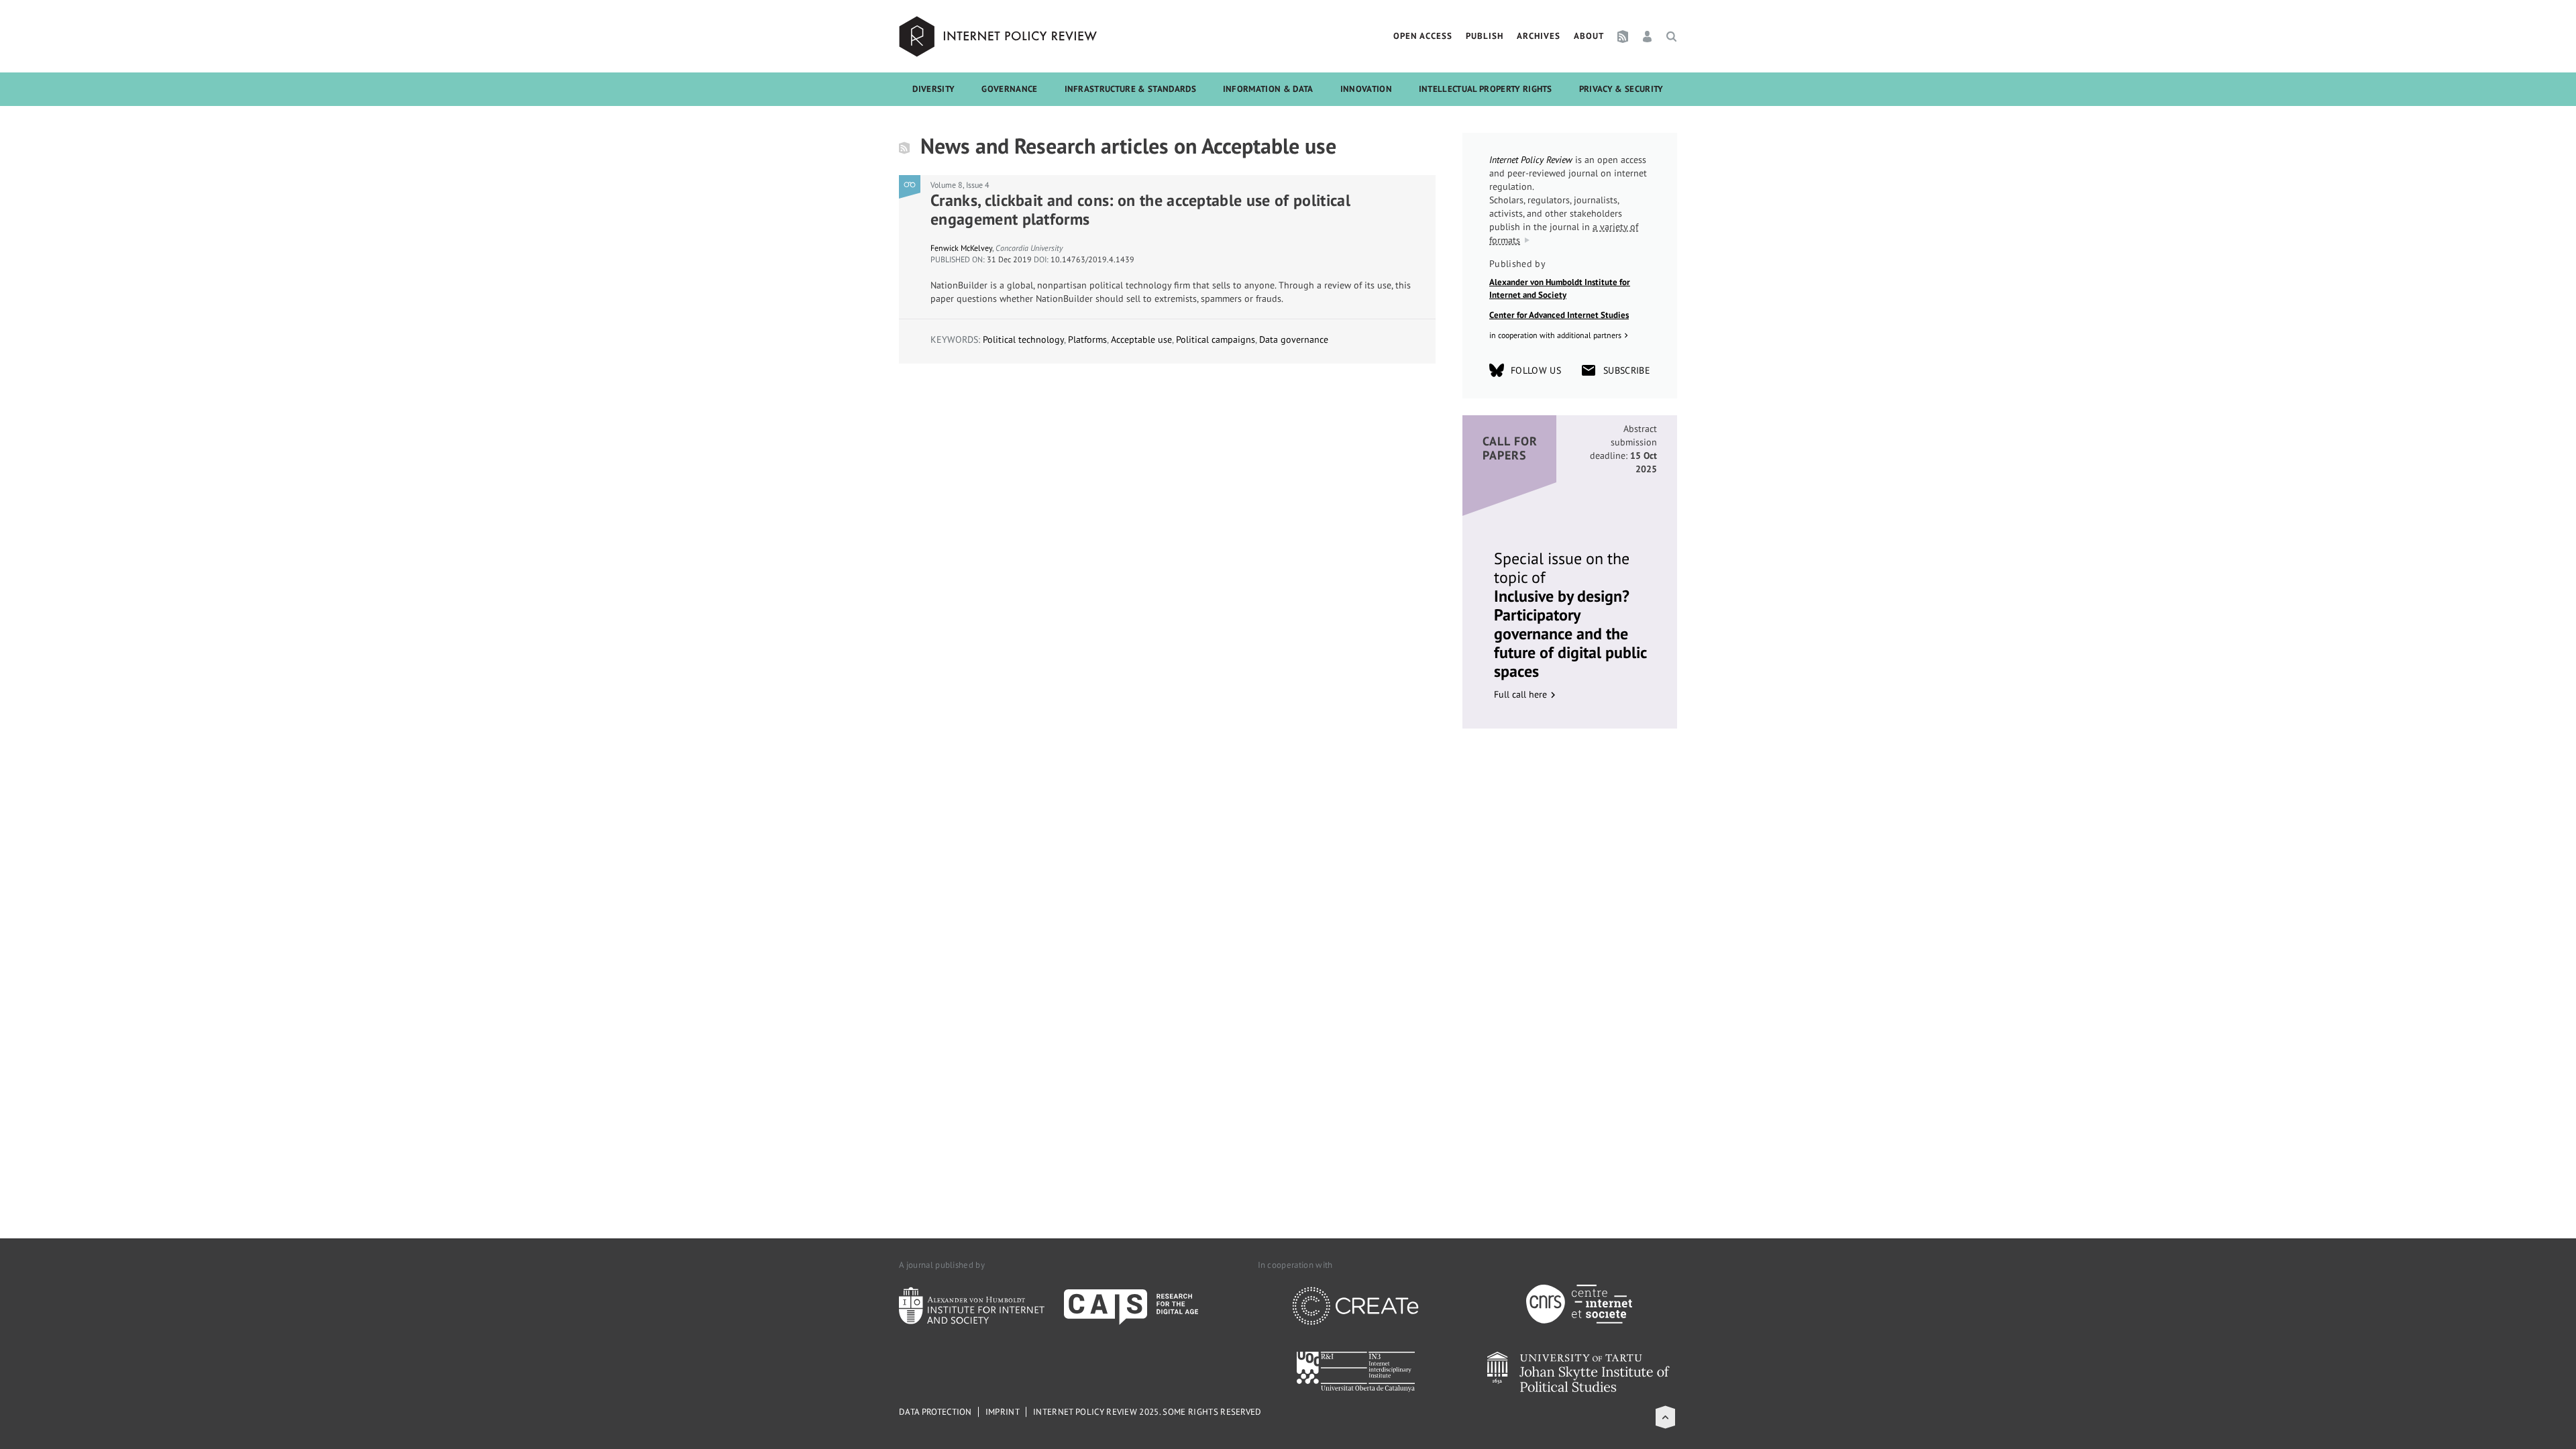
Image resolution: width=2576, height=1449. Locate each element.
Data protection (935, 1412)
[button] (1665, 1417)
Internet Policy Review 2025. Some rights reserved (1147, 1412)
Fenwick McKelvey (961, 248)
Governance (1009, 89)
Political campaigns (1216, 339)
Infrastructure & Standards (1130, 89)
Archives (1539, 36)
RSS (1623, 36)
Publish (1485, 36)
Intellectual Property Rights (1486, 89)
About (1589, 36)
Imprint (1003, 1412)
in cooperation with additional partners (1555, 335)
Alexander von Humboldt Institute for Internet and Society (1560, 289)
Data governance (1294, 339)
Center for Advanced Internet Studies (1559, 315)
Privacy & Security (1621, 89)
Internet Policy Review (1000, 36)
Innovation (1366, 89)
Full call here (1520, 694)
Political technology (1023, 339)
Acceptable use (1141, 339)
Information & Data (1268, 89)
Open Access (1423, 36)
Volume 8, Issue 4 (960, 185)
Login (1647, 36)
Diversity (933, 89)
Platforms (1087, 339)
